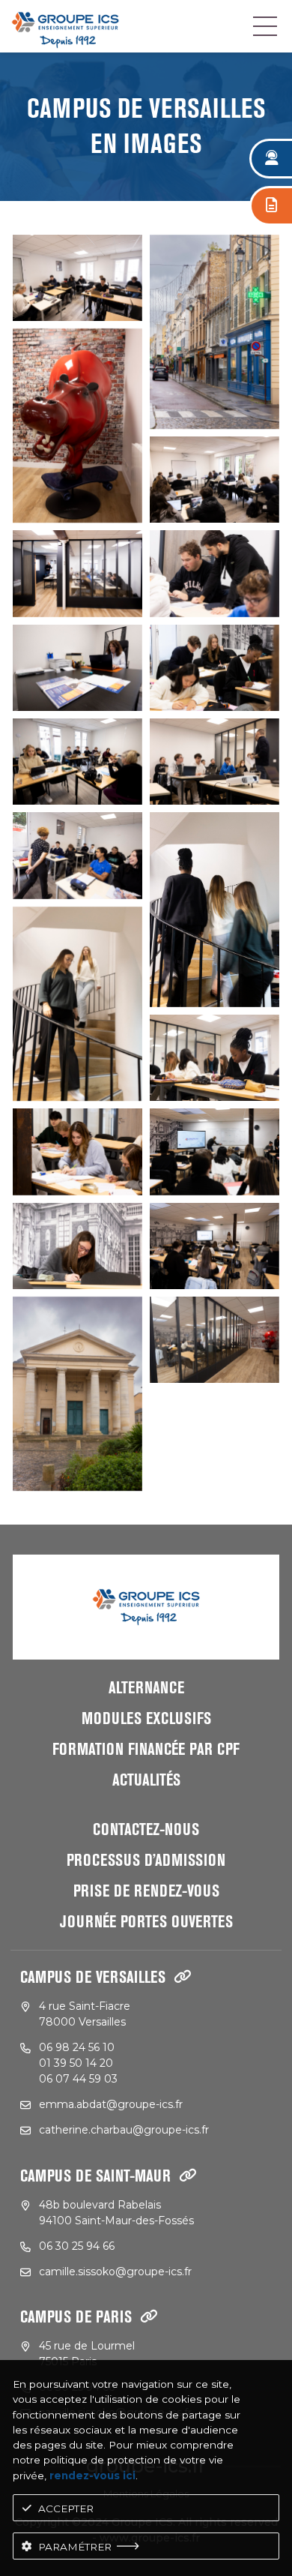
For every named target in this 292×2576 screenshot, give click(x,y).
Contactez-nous (146, 1830)
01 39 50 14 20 (76, 2063)
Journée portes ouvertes (146, 1922)
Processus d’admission (146, 1861)
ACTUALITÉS (146, 1780)
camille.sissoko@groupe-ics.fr (115, 2272)
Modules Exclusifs (146, 1719)
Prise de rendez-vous (146, 1891)
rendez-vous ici (92, 2476)
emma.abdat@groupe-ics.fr (111, 2104)
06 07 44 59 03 (78, 2079)
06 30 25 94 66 (77, 2246)
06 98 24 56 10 (77, 2047)
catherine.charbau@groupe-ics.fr (124, 2130)
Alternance (146, 1688)
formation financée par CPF (146, 1750)
